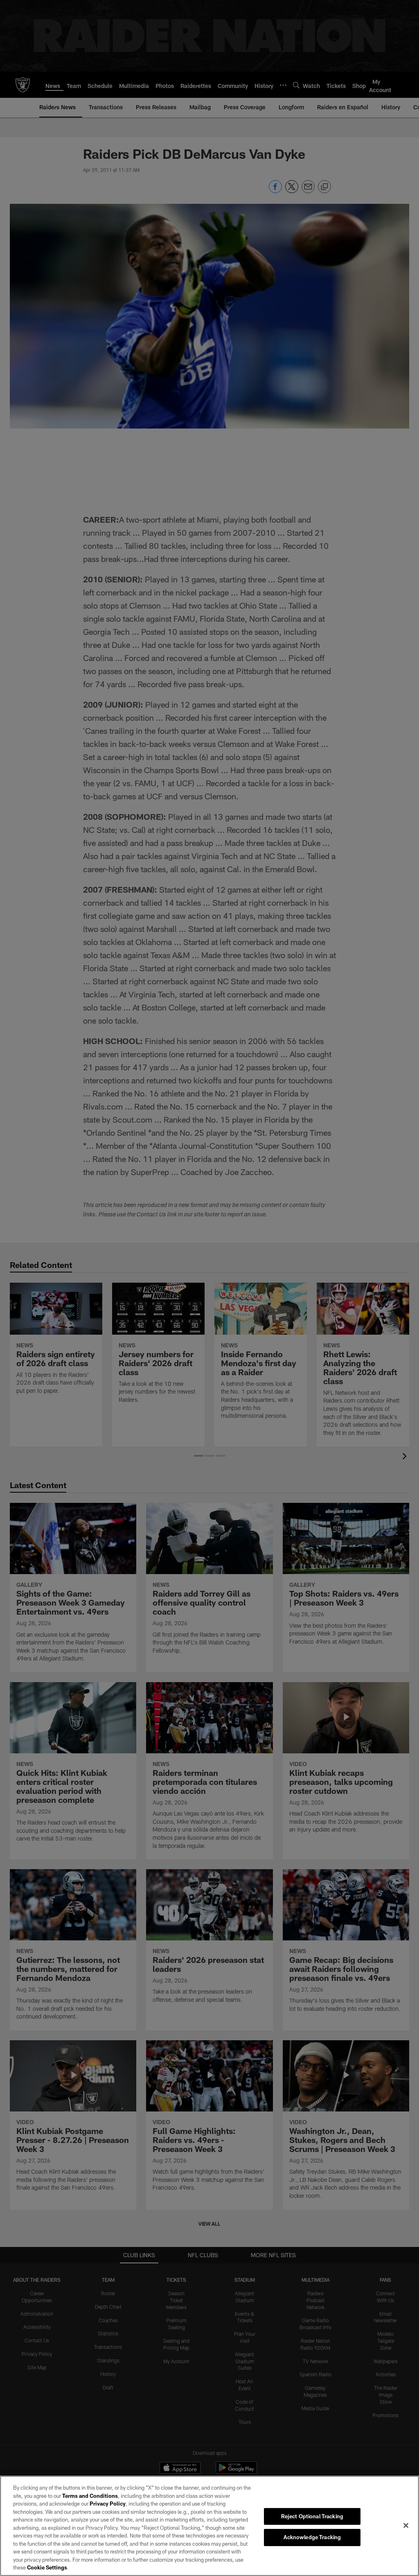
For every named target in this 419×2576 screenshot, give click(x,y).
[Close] (406, 2525)
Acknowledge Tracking (312, 2537)
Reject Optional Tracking (312, 2516)
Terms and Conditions (90, 2496)
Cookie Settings (47, 2567)
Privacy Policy (108, 2504)
